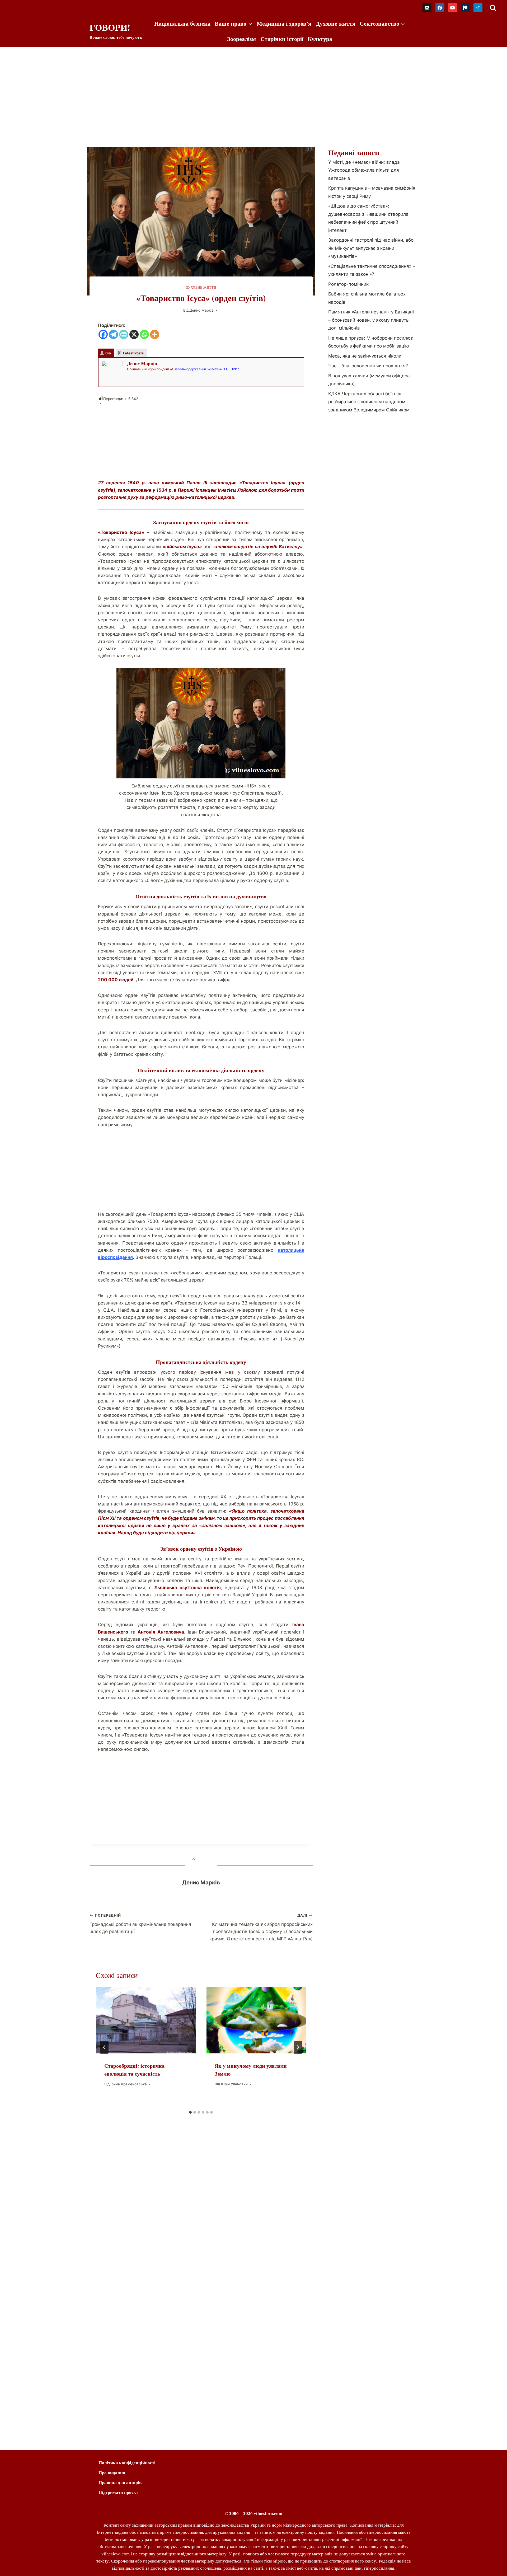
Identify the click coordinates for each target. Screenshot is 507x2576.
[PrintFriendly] (124, 334)
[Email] (427, 8)
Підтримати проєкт (118, 2492)
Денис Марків (201, 310)
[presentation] (146, 2020)
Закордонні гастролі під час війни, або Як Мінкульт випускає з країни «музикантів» (371, 248)
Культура (320, 39)
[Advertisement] (253, 86)
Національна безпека (182, 23)
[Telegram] (478, 8)
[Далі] (298, 2047)
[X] (134, 334)
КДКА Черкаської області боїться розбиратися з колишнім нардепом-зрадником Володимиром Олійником (369, 402)
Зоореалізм (241, 39)
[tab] (190, 2112)
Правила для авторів (120, 2482)
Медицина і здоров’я (284, 23)
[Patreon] (465, 8)
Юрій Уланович (234, 2084)
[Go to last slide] (104, 2047)
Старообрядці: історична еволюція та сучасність (134, 2070)
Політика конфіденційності (127, 2463)
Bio (108, 353)
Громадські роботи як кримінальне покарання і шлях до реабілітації (142, 1924)
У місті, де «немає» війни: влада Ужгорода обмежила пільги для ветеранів (364, 170)
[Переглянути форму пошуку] (493, 8)
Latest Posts (133, 353)
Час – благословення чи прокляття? (368, 366)
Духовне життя (336, 23)
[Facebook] (440, 8)
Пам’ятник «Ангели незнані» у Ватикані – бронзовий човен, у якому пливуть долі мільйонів (371, 320)
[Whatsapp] (144, 334)
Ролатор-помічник (348, 284)
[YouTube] (453, 8)
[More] (155, 334)
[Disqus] (201, 2216)
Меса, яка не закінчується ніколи (365, 356)
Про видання (112, 2473)
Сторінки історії (282, 39)
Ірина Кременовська (129, 2084)
